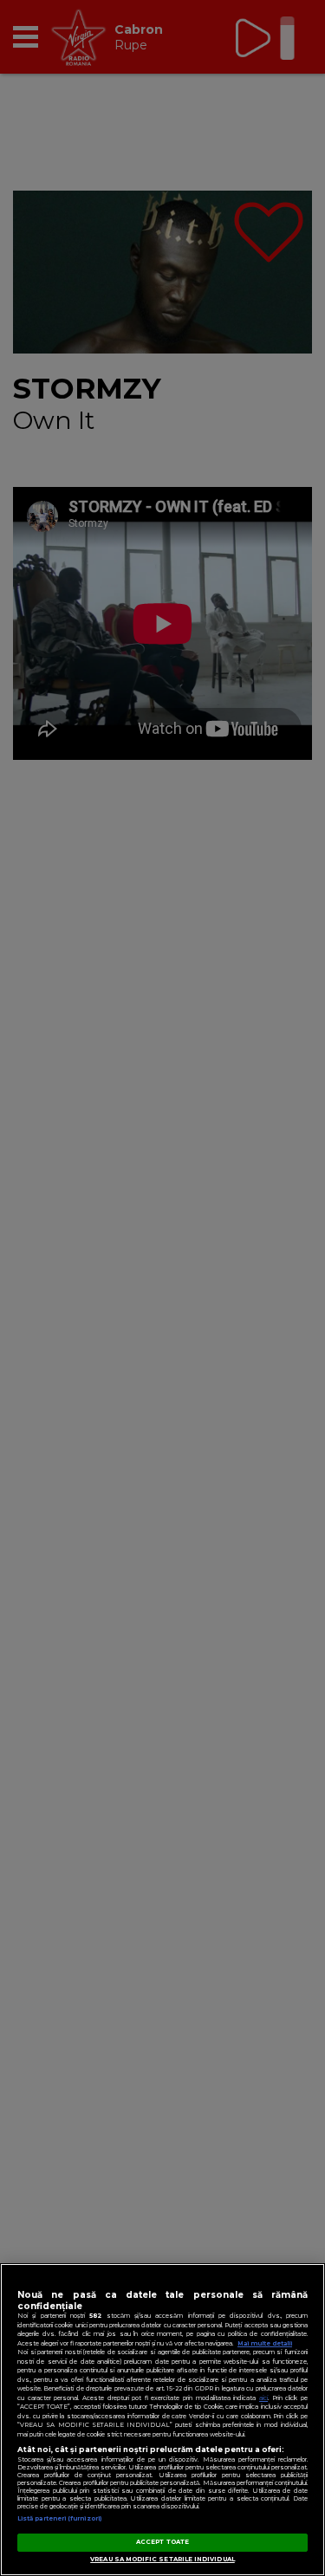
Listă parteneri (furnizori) (59, 2518)
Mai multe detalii (265, 2343)
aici (263, 2398)
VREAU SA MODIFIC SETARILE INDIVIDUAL (162, 2559)
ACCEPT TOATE (162, 2542)
